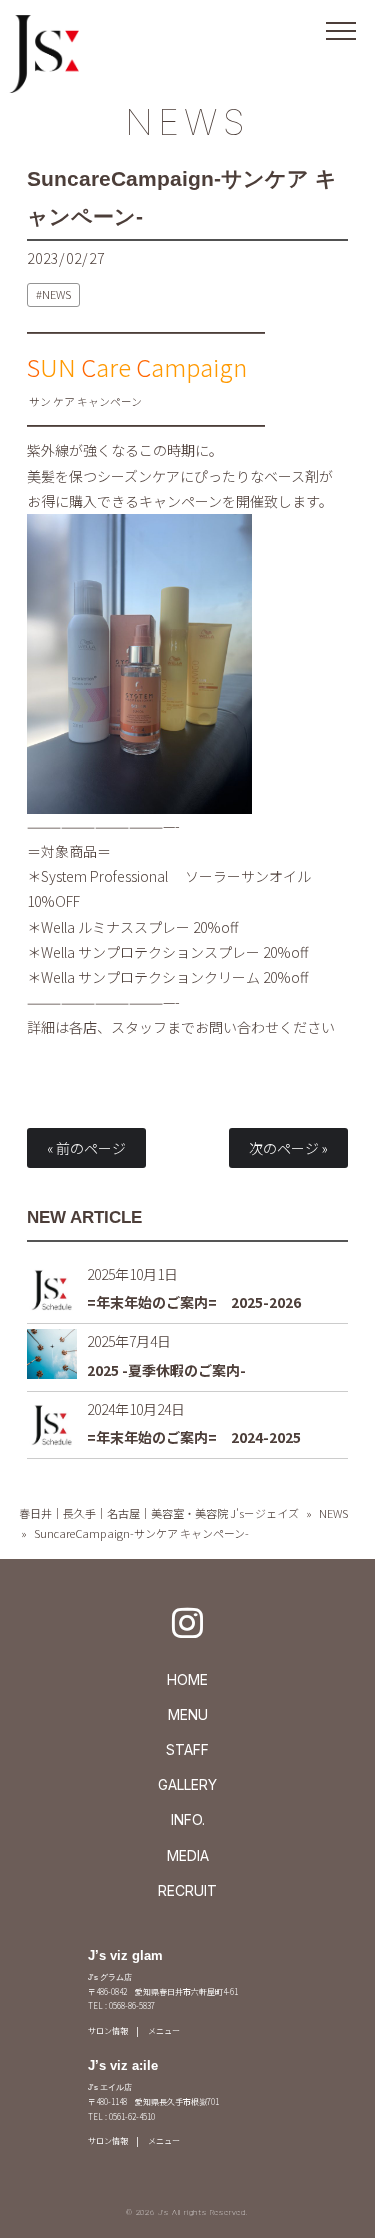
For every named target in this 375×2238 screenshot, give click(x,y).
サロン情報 (108, 2030)
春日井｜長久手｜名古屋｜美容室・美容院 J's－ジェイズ (159, 1513)
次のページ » (288, 1148)
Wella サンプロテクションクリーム (150, 977)
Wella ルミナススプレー (115, 927)
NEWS (188, 122)
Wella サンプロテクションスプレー (150, 952)
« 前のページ (86, 1148)
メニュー (164, 2030)
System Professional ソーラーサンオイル (176, 876)
